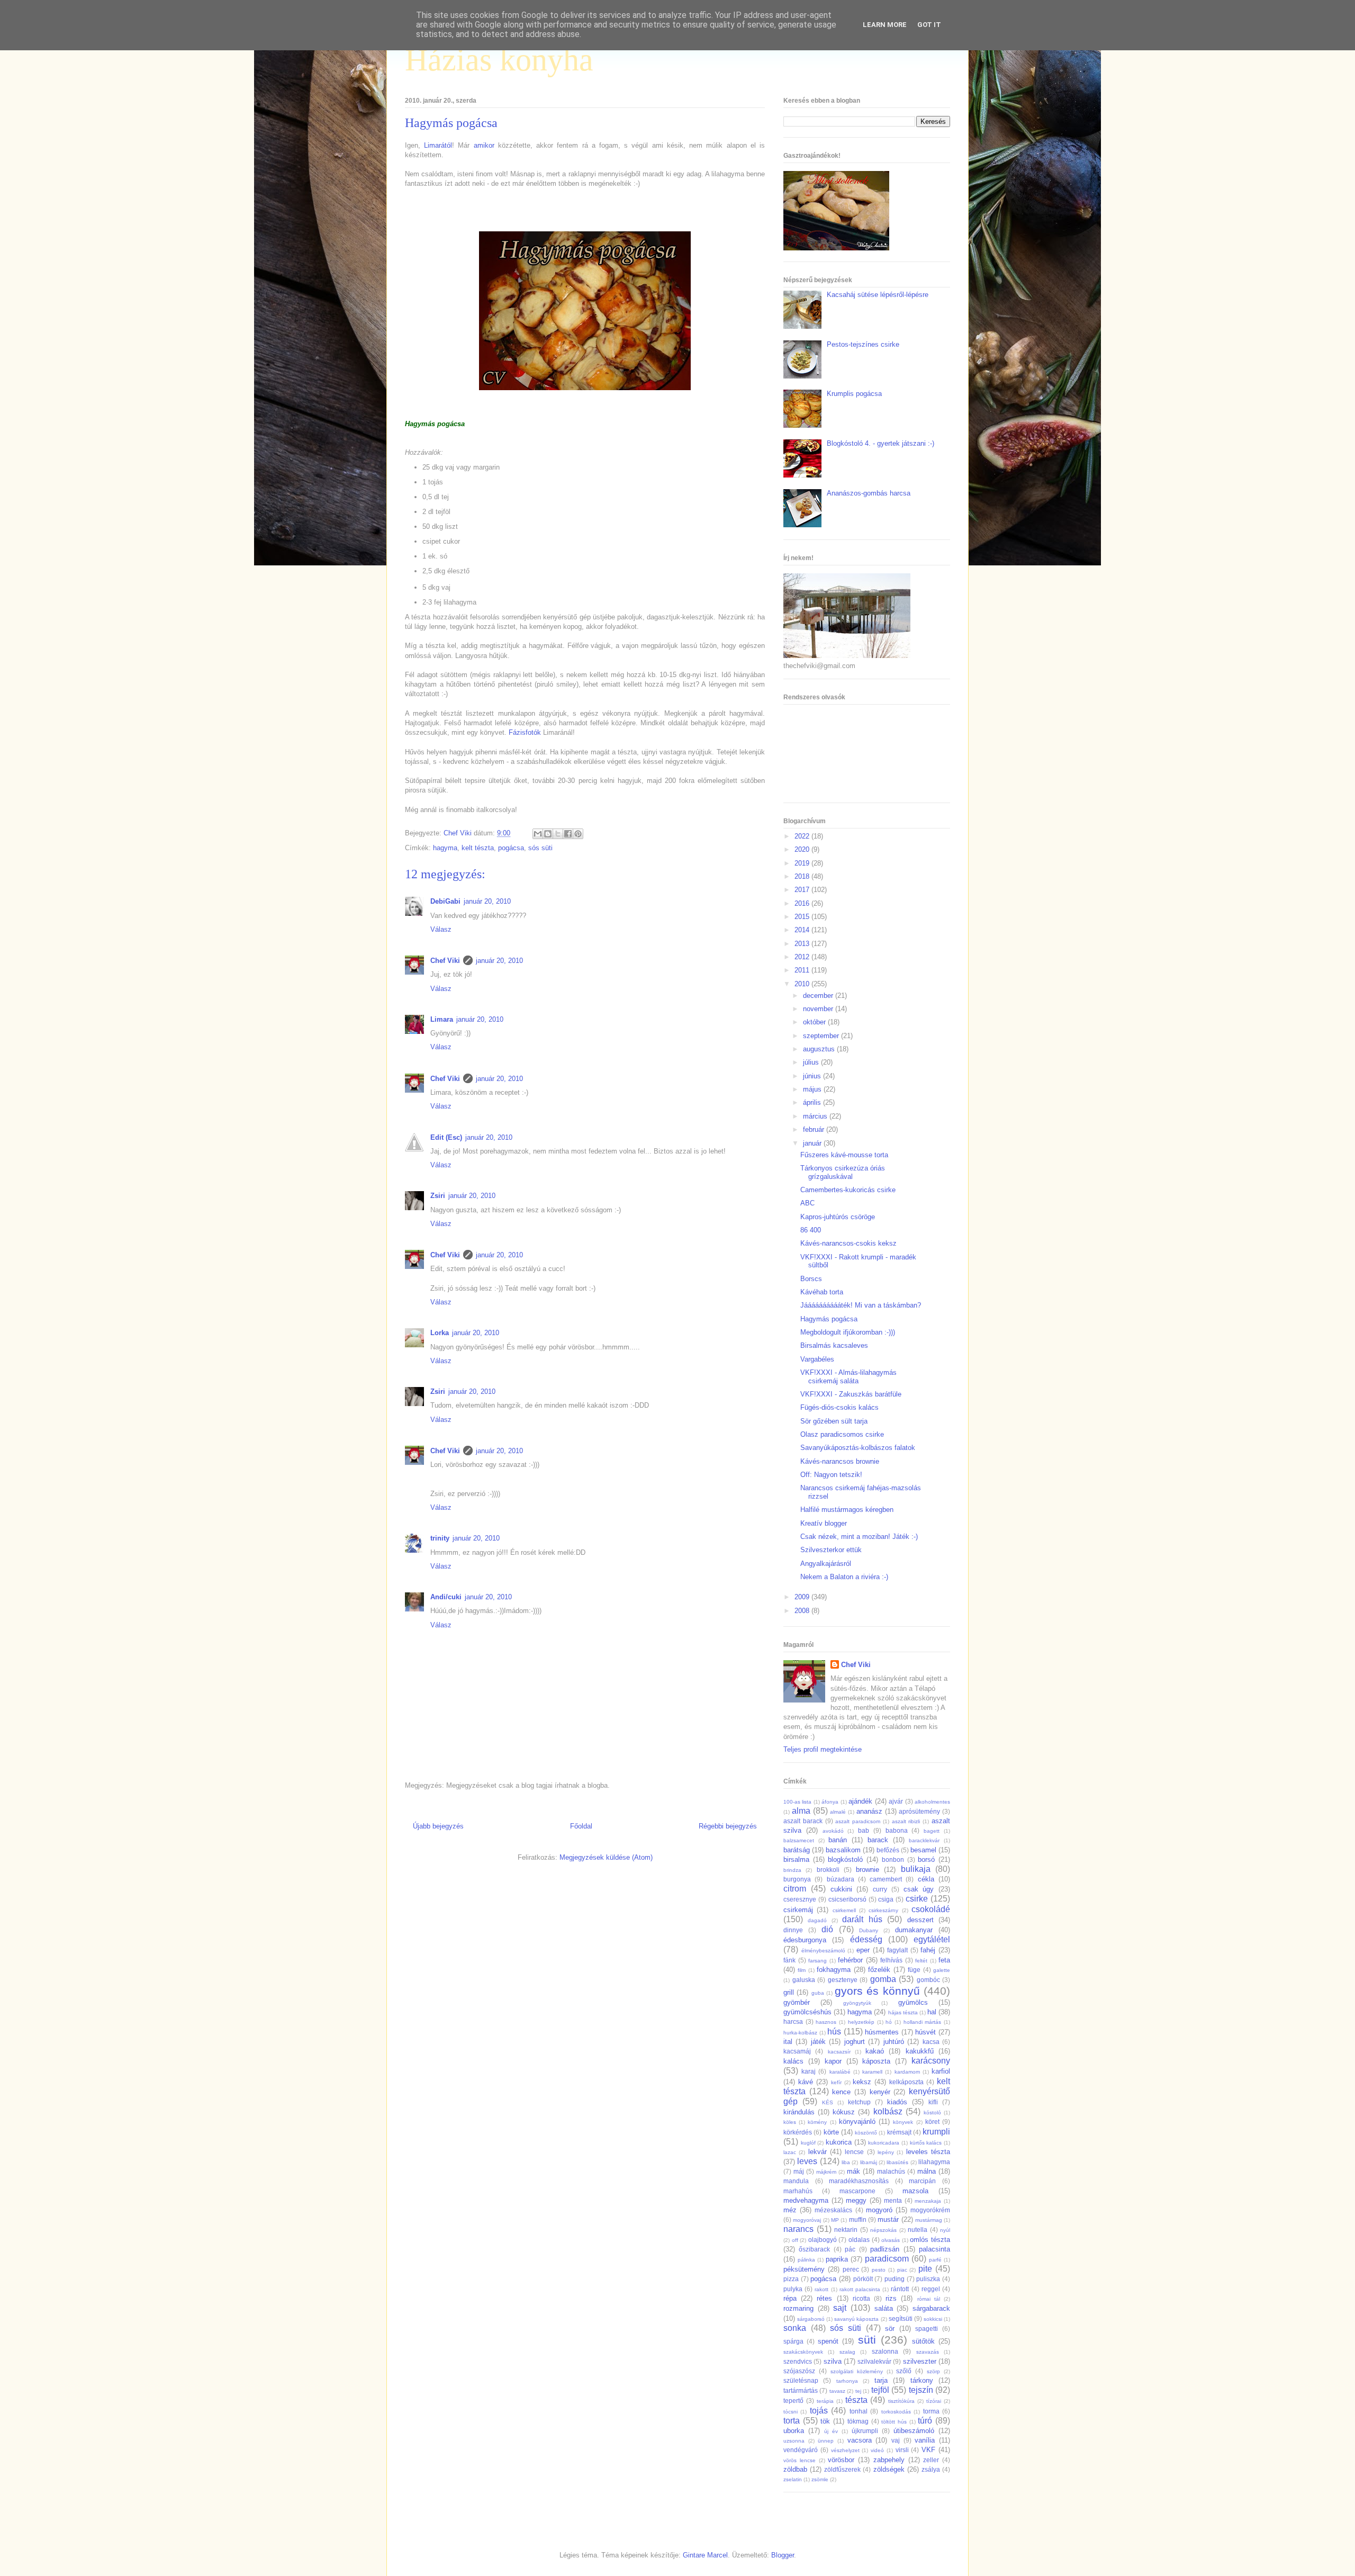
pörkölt (863, 2279)
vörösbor (841, 2460)
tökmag (858, 2421)
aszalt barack (803, 1821)
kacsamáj (797, 2051)
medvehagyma (806, 2200)
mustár (888, 2219)
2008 (803, 1611)
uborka (794, 2431)
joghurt (855, 2042)
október (815, 1022)
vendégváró (801, 2450)
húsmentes (882, 2032)
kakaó (875, 2051)
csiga (886, 1899)
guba (818, 1993)
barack (878, 1840)
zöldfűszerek (842, 2469)
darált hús (862, 1919)
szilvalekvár (874, 2361)
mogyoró (879, 2210)
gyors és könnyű (877, 1991)
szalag (847, 2352)
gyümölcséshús (807, 2012)
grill (789, 1992)
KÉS (828, 2102)
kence (841, 2092)
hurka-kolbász (800, 2033)
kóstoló (932, 2113)
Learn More (885, 25)
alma (801, 1811)
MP (835, 2220)
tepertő (793, 2401)
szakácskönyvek (803, 2352)
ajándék (860, 1801)
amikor (484, 145)
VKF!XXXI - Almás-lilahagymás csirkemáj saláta (848, 1377)
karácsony (931, 2061)
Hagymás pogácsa (829, 1319)
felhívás (891, 1960)
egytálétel (932, 1939)
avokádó (833, 1831)
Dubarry (869, 1930)
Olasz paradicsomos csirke (842, 1434)
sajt (840, 2308)
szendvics (798, 2361)
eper (863, 1950)
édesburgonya (805, 1940)
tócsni (791, 2412)
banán (838, 1840)
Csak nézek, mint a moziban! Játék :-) (859, 1537)
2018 (803, 876)
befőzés (888, 1850)
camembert (886, 1879)
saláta (884, 2308)
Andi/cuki (446, 1597)
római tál (929, 2299)
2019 (803, 863)
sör (890, 2329)
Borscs (811, 1279)
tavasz (837, 2391)
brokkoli (828, 1870)
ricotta (861, 2298)
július (812, 1062)
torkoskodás (896, 2412)
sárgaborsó (811, 2319)
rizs (891, 2298)
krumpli (936, 2132)
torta (792, 2421)
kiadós (897, 2102)
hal (932, 2012)
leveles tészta (928, 2152)
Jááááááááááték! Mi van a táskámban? (861, 1305)
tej (858, 2391)
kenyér (880, 2092)
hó (889, 2022)
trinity (440, 1538)
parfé (935, 2260)
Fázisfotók (525, 732)
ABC (807, 1203)
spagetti (927, 2329)
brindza (792, 1870)
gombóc (928, 1980)
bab (864, 1830)
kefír (836, 2082)
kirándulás (799, 2112)
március (816, 1116)
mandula (796, 2181)
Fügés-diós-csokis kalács (839, 1407)
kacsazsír (839, 2052)
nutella (918, 2230)
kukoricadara (884, 2143)
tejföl (880, 2390)
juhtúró (894, 2042)
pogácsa (511, 848)
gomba (883, 1979)
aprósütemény (919, 1811)
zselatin (793, 2479)
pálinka (806, 2260)
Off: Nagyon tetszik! (831, 1475)
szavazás (928, 2352)
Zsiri (438, 1196)
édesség (866, 1939)
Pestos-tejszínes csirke (863, 344)
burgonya (797, 1879)
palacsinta (934, 2249)
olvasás (891, 2240)
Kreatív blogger (824, 1523)
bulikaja (916, 1869)
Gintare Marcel (705, 2555)
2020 (803, 849)
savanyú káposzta (856, 2319)
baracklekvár (924, 1840)
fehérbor (850, 1960)
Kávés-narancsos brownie (840, 1461)
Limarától (438, 145)
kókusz (844, 2112)
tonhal (859, 2411)
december (819, 996)
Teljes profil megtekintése (823, 1749)
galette (942, 1970)
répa (790, 2298)
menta (893, 2200)
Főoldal (581, 1826)
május (813, 1089)
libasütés (897, 2162)
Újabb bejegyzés (438, 1826)
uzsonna (794, 2441)
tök (825, 2421)
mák (853, 2171)
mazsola (915, 2191)
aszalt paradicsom (858, 1821)
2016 (803, 903)
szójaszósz (799, 2371)
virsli (902, 2450)
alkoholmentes (932, 1802)
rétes (824, 2298)
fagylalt (897, 1950)
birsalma (796, 1859)
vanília (925, 2440)
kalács (793, 2061)
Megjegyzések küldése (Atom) (606, 1857)
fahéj (928, 1950)
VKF (928, 2450)
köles (790, 2122)
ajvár (896, 1801)
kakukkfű (920, 2051)
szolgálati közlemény (857, 2371)
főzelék (879, 1970)
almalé (838, 1812)
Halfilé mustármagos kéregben (847, 1510)
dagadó (817, 1920)
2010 (803, 984)
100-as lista (797, 1802)
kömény (817, 2122)
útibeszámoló (914, 2431)
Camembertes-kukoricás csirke (848, 1190)
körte (831, 2132)
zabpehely (889, 2460)
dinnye (793, 1930)
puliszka (928, 2279)
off (795, 2240)
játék (818, 2042)
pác (850, 2249)
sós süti (540, 848)
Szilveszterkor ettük (831, 1550)
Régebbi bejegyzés (728, 1826)
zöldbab (795, 2469)
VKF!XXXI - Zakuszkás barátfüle (851, 1394)
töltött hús (894, 2422)
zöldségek (889, 2469)
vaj (896, 2440)
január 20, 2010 (487, 901)
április (813, 1102)
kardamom (907, 2072)
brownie (868, 1870)
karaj (809, 2071)
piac (902, 2270)
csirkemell (844, 1910)
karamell (872, 2072)
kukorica (839, 2142)
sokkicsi (933, 2319)
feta (944, 1960)
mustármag (929, 2220)
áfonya (830, 1802)
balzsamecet (799, 1840)
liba (846, 2162)
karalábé (840, 2072)
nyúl (945, 2230)
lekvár (817, 2152)
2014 (803, 930)
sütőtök (923, 2341)
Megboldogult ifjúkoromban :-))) (848, 1332)
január (813, 1143)
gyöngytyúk (857, 2003)
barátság (797, 1850)
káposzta (876, 2061)
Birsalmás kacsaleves (834, 1345)
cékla (926, 1879)
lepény (886, 2152)
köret (932, 2122)
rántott (900, 2289)
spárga (793, 2341)
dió (827, 1929)
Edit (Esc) (446, 1137)
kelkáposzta (906, 2082)
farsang (817, 1961)
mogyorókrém (930, 2210)
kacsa (931, 2042)
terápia (825, 2401)
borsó (926, 1859)
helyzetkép (861, 2022)
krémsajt (899, 2132)
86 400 (811, 1230)
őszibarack (814, 2249)
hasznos (826, 2022)
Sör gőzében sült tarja (834, 1421)
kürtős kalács (926, 2143)
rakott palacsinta (860, 2289)
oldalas (859, 2240)
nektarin (846, 2230)
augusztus (820, 1049)
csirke (917, 1899)
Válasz (441, 929)
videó (877, 2450)
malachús (891, 2171)
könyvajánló (857, 2122)
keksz (862, 2082)
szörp (933, 2371)
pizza (791, 2279)
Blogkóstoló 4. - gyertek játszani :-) (880, 443)
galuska (804, 1980)
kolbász (888, 2111)
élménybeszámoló (823, 1951)
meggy (856, 2200)
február (815, 1129)
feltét (921, 1961)
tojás (819, 2411)
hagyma (445, 848)
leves (807, 2161)
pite (925, 2269)
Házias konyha (499, 60)
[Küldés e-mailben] (538, 834)
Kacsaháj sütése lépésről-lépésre (878, 295)
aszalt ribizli (906, 1821)
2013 (803, 944)
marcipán (922, 2181)
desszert (920, 1920)
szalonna (885, 2351)
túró (925, 2421)
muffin (858, 2219)
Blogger (783, 2555)
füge (914, 1970)
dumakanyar (914, 1930)
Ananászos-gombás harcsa (869, 493)
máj (799, 2171)
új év (831, 2431)
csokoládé (931, 1909)
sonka (795, 2328)
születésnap (801, 2380)
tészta (856, 2400)
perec (851, 2269)
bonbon (893, 1859)
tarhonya (847, 2381)
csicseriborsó (847, 1899)
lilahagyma (934, 2162)
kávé (806, 2082)
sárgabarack (931, 2308)
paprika (837, 2259)
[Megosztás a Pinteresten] (578, 834)
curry (880, 1889)
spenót (828, 2341)
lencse (854, 2152)
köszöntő (866, 2133)
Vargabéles (817, 1359)
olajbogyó (823, 2240)
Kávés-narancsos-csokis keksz (848, 1243)
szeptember (822, 1036)
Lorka (440, 1333)
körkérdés (798, 2132)
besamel (923, 1850)
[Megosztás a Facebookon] (568, 834)
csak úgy (919, 1889)
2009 (803, 1597)
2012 (803, 957)
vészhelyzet (845, 2450)
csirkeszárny (883, 1910)
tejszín (921, 2390)
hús (834, 2032)
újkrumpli (865, 2431)
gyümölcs (913, 2002)
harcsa (793, 2021)
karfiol (941, 2071)
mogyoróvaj (807, 2220)
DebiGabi (445, 901)
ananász (869, 1811)
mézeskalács (833, 2210)
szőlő (904, 2371)
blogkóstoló (845, 1859)
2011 (803, 970)
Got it (929, 25)
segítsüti (901, 2318)
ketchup (859, 2102)
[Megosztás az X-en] (558, 834)
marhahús (798, 2191)
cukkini (841, 1889)
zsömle (820, 2479)
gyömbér (797, 2002)
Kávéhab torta (822, 1292)
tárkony (922, 2380)
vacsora (860, 2440)
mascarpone (857, 2191)
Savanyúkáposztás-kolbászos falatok (858, 1448)
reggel (931, 2289)
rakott (821, 2289)
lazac (790, 2152)
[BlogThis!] (548, 834)
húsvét (925, 2032)
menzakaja (928, 2201)
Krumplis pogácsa (854, 394)
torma (931, 2411)
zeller (931, 2460)
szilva (833, 2361)
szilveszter (920, 2361)
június (813, 1076)
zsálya (931, 2469)
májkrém (826, 2172)
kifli (933, 2102)
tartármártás (801, 2390)
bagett (932, 1831)
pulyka (793, 2289)
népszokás (883, 2230)
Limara (442, 1019)
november (819, 1009)
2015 (803, 917)
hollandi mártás (923, 2022)
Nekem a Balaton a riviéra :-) (844, 1577)
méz (790, 2210)
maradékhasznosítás (859, 2181)
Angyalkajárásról (826, 1564)
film (802, 1970)
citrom (795, 1889)
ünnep (826, 2441)
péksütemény (804, 2269)
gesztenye (843, 1980)
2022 (803, 836)
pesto (879, 2270)
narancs (798, 2229)
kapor (833, 2061)
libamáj (869, 2162)
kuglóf (808, 2143)
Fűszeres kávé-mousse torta (844, 1155)
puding (895, 2279)
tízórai (934, 2401)
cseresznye (800, 1899)
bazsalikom (843, 1850)
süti (867, 2340)
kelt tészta (478, 848)
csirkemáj (798, 1910)
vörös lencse (800, 2460)
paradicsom (887, 2259)
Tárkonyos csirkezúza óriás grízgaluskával (843, 1172)
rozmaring (798, 2308)
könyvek (903, 2122)
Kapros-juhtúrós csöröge (838, 1217)
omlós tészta (930, 2240)
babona (897, 1830)
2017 (803, 890)
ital (788, 2042)
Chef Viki (445, 961)
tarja (881, 2380)
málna (927, 2171)
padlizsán (885, 2249)
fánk (789, 1960)
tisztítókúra (901, 2401)
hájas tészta (903, 2012)
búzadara (841, 1879)
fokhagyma (834, 1970)
